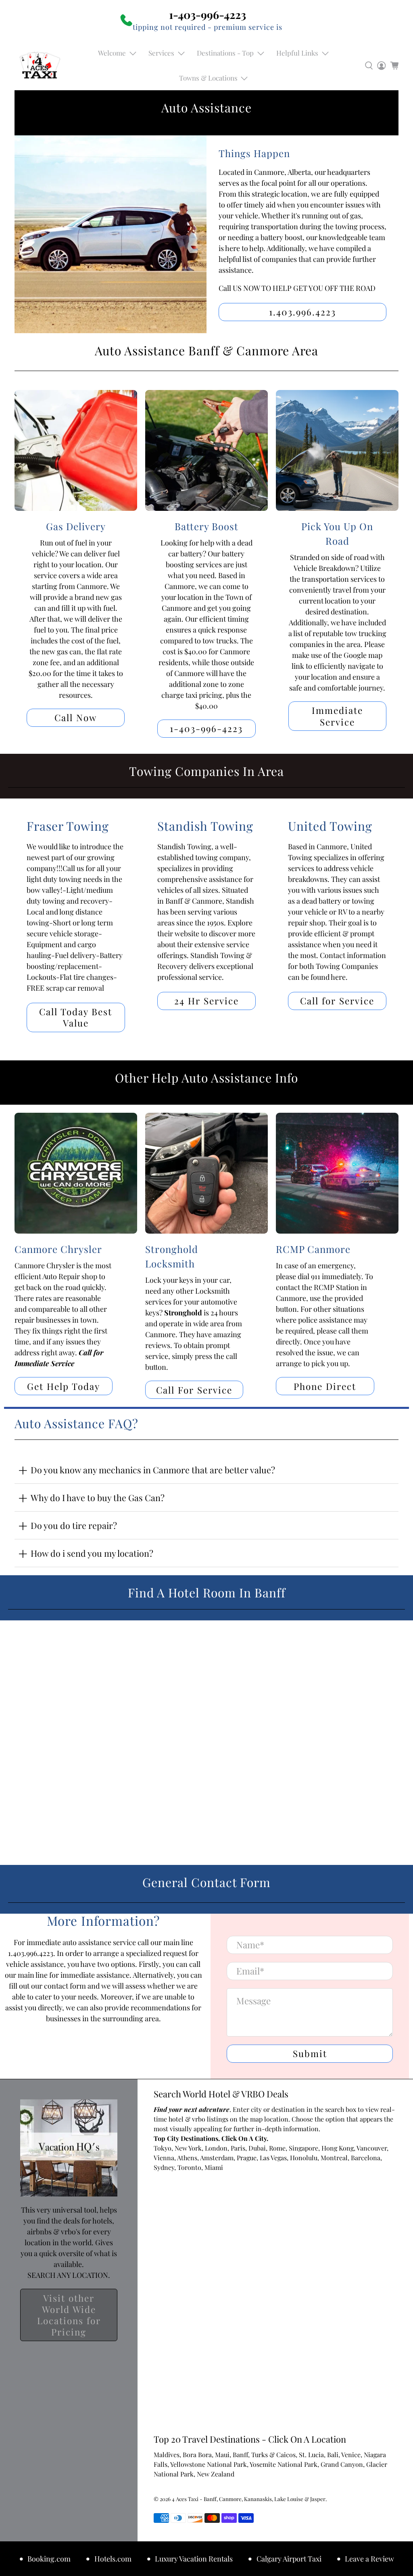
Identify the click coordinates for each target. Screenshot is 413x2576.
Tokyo (163, 2148)
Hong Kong (338, 2148)
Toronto (189, 2167)
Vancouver (372, 2148)
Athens (187, 2158)
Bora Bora (197, 2455)
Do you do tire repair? (74, 1525)
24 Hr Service (206, 1001)
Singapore (303, 2148)
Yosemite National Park (284, 2464)
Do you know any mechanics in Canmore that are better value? (153, 1470)
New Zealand (216, 2474)
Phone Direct (325, 1386)
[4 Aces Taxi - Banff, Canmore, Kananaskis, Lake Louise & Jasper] (40, 65)
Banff (240, 2455)
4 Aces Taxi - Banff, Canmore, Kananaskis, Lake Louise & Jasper (249, 2499)
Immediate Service (337, 716)
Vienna (164, 2158)
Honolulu (304, 2158)
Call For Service (194, 1390)
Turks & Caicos (273, 2455)
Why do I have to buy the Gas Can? (98, 1497)
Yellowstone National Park (209, 2464)
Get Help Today (64, 1386)
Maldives (167, 2455)
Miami (214, 2167)
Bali (333, 2455)
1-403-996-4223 (206, 728)
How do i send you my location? (92, 1553)
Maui (222, 2455)
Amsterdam (217, 2158)
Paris (238, 2148)
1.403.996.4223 (302, 312)
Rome (277, 2148)
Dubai (257, 2148)
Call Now (76, 718)
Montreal (334, 2158)
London (216, 2148)
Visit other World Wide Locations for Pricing (69, 2315)
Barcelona (366, 2158)
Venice (351, 2455)
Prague (247, 2158)
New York (188, 2148)
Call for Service (337, 1001)
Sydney (164, 2167)
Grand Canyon (342, 2464)
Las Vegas (273, 2158)
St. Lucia (311, 2455)
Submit (310, 2053)
